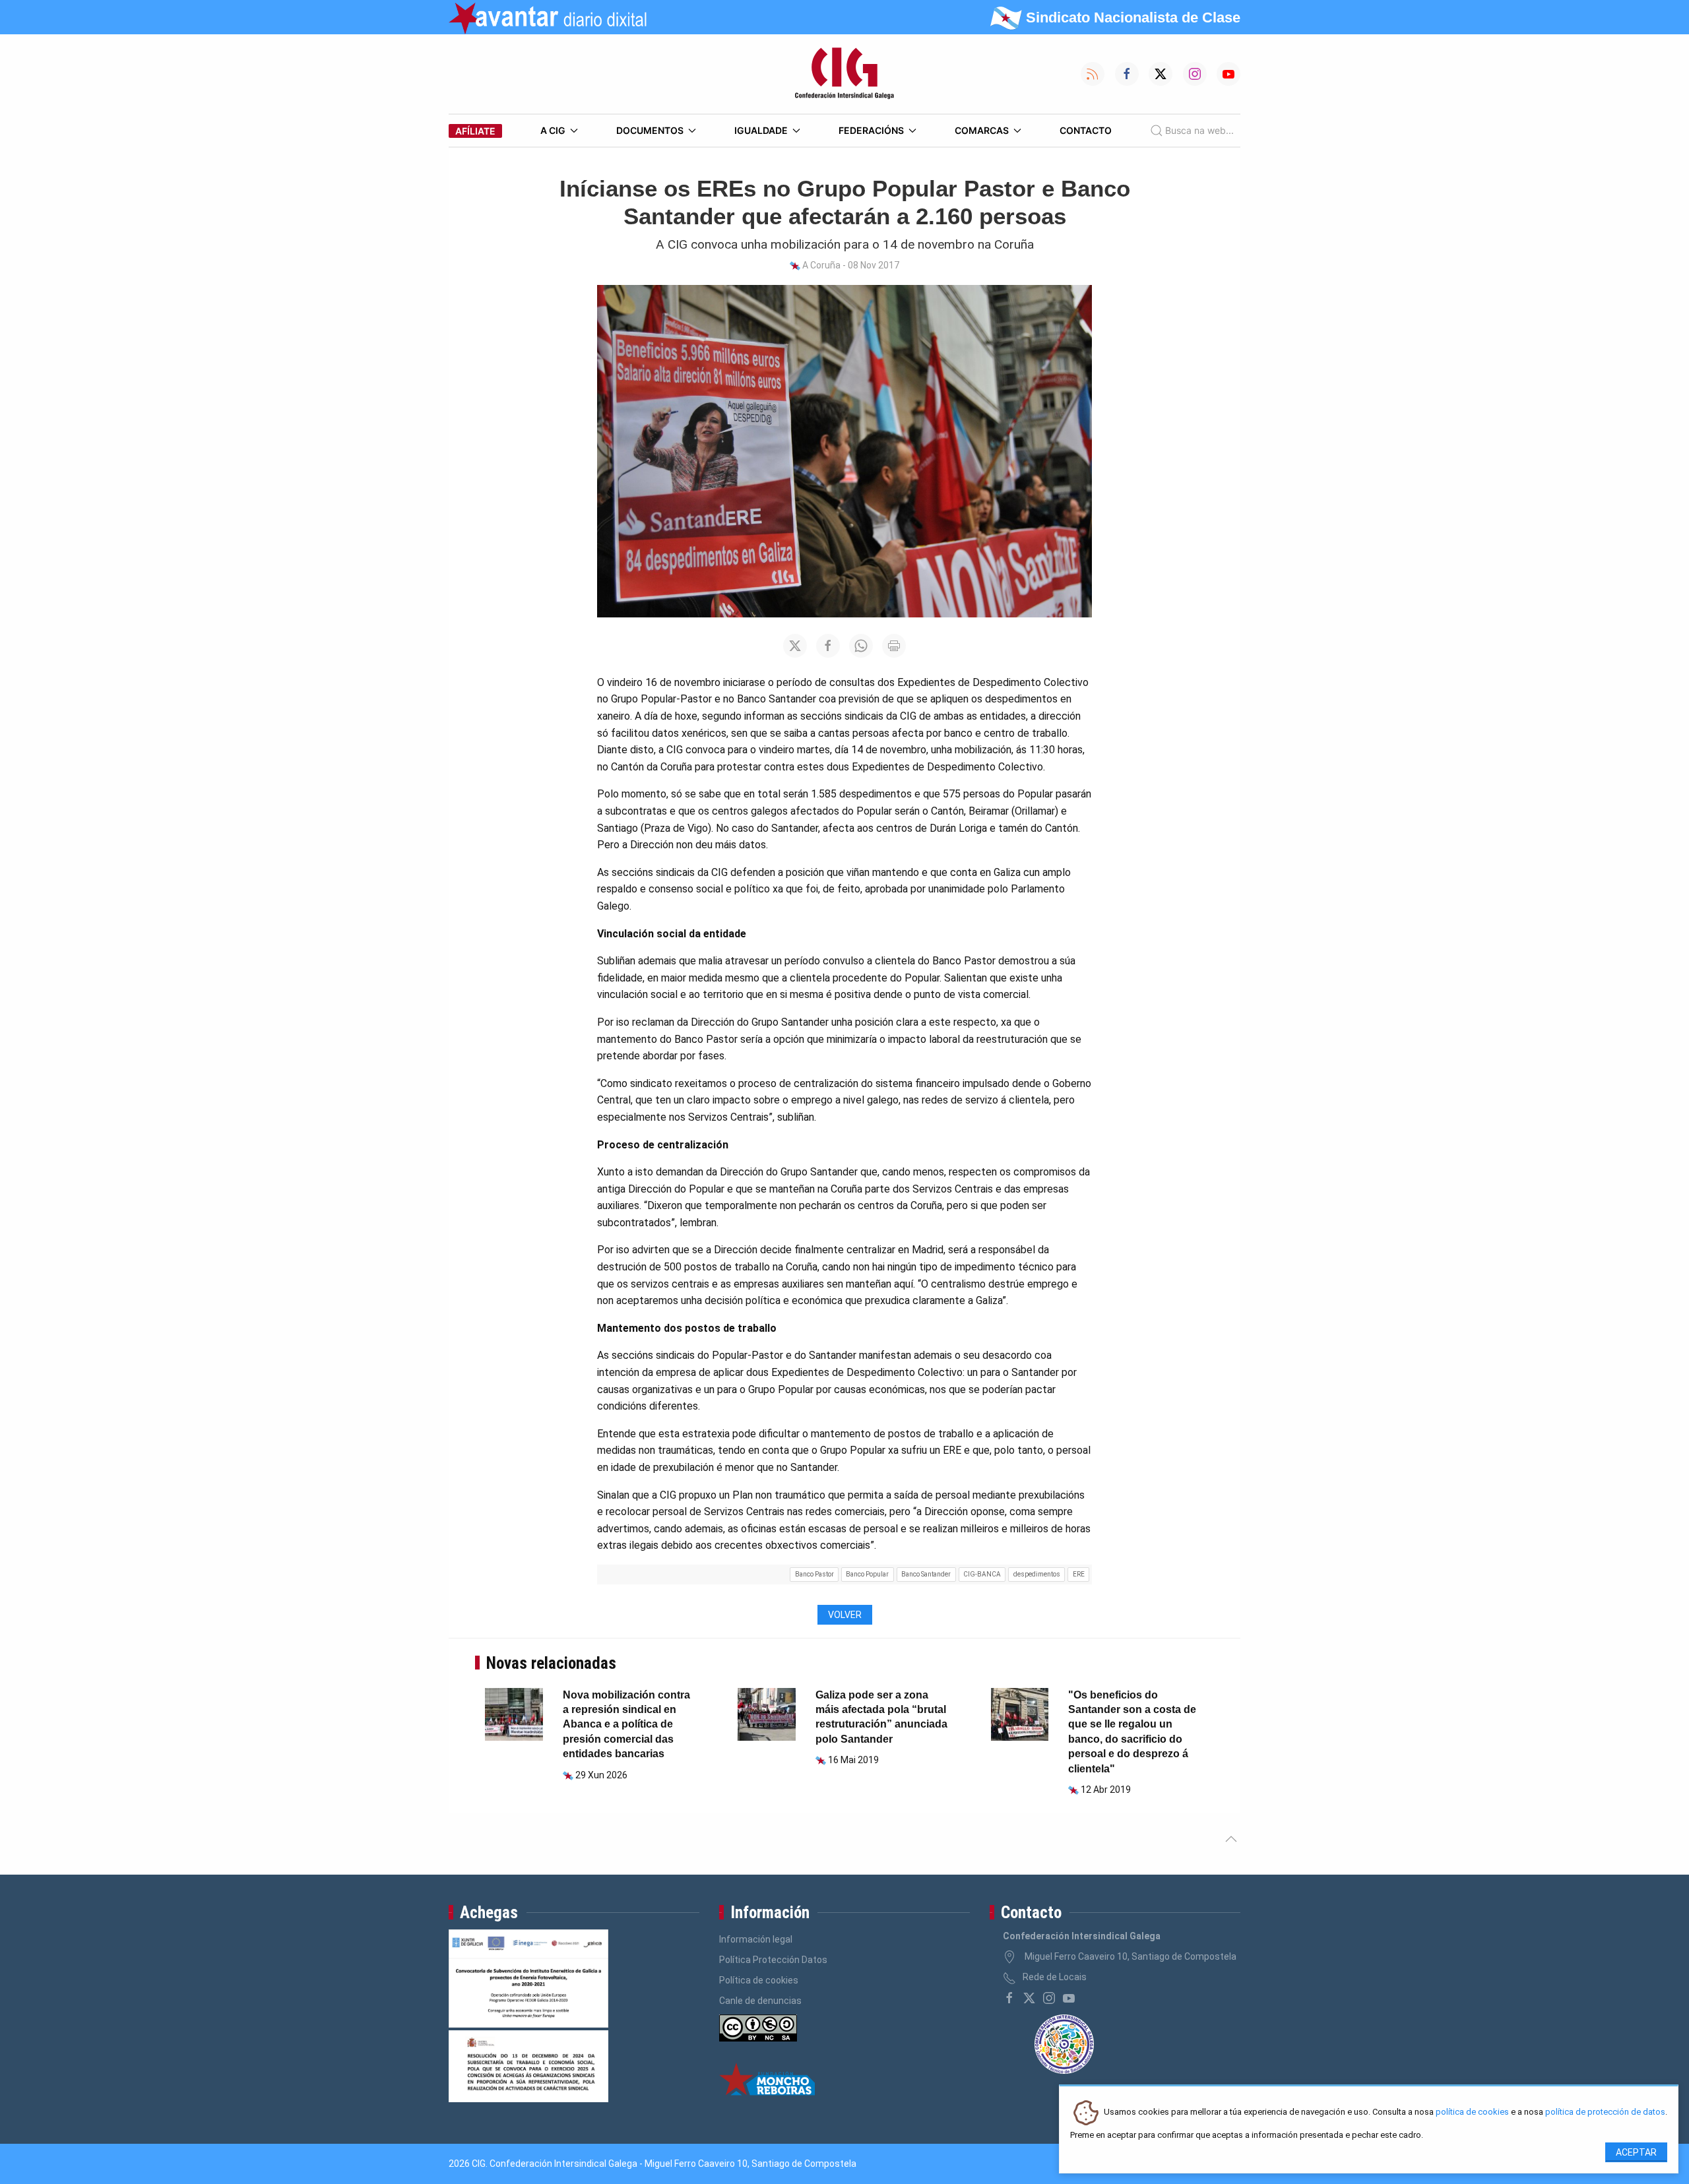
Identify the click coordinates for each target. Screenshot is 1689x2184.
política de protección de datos (1605, 2112)
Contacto (1086, 130)
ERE (1079, 1574)
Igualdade (761, 130)
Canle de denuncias (760, 2001)
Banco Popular (867, 1574)
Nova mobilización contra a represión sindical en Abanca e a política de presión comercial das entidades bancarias (626, 1725)
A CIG (553, 130)
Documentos (650, 130)
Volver (845, 1615)
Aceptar (1636, 2152)
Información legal (756, 1939)
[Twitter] (1029, 1998)
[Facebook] (1009, 1998)
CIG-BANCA (982, 1574)
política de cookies (1472, 2112)
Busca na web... (1199, 130)
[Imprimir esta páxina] (894, 646)
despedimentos (1037, 1574)
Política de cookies (759, 1980)
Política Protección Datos (773, 1960)
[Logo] (844, 74)
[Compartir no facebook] (828, 646)
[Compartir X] (795, 646)
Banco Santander (926, 1574)
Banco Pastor (814, 1574)
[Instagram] (1049, 1998)
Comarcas (982, 130)
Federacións (871, 130)
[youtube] (1069, 1998)
